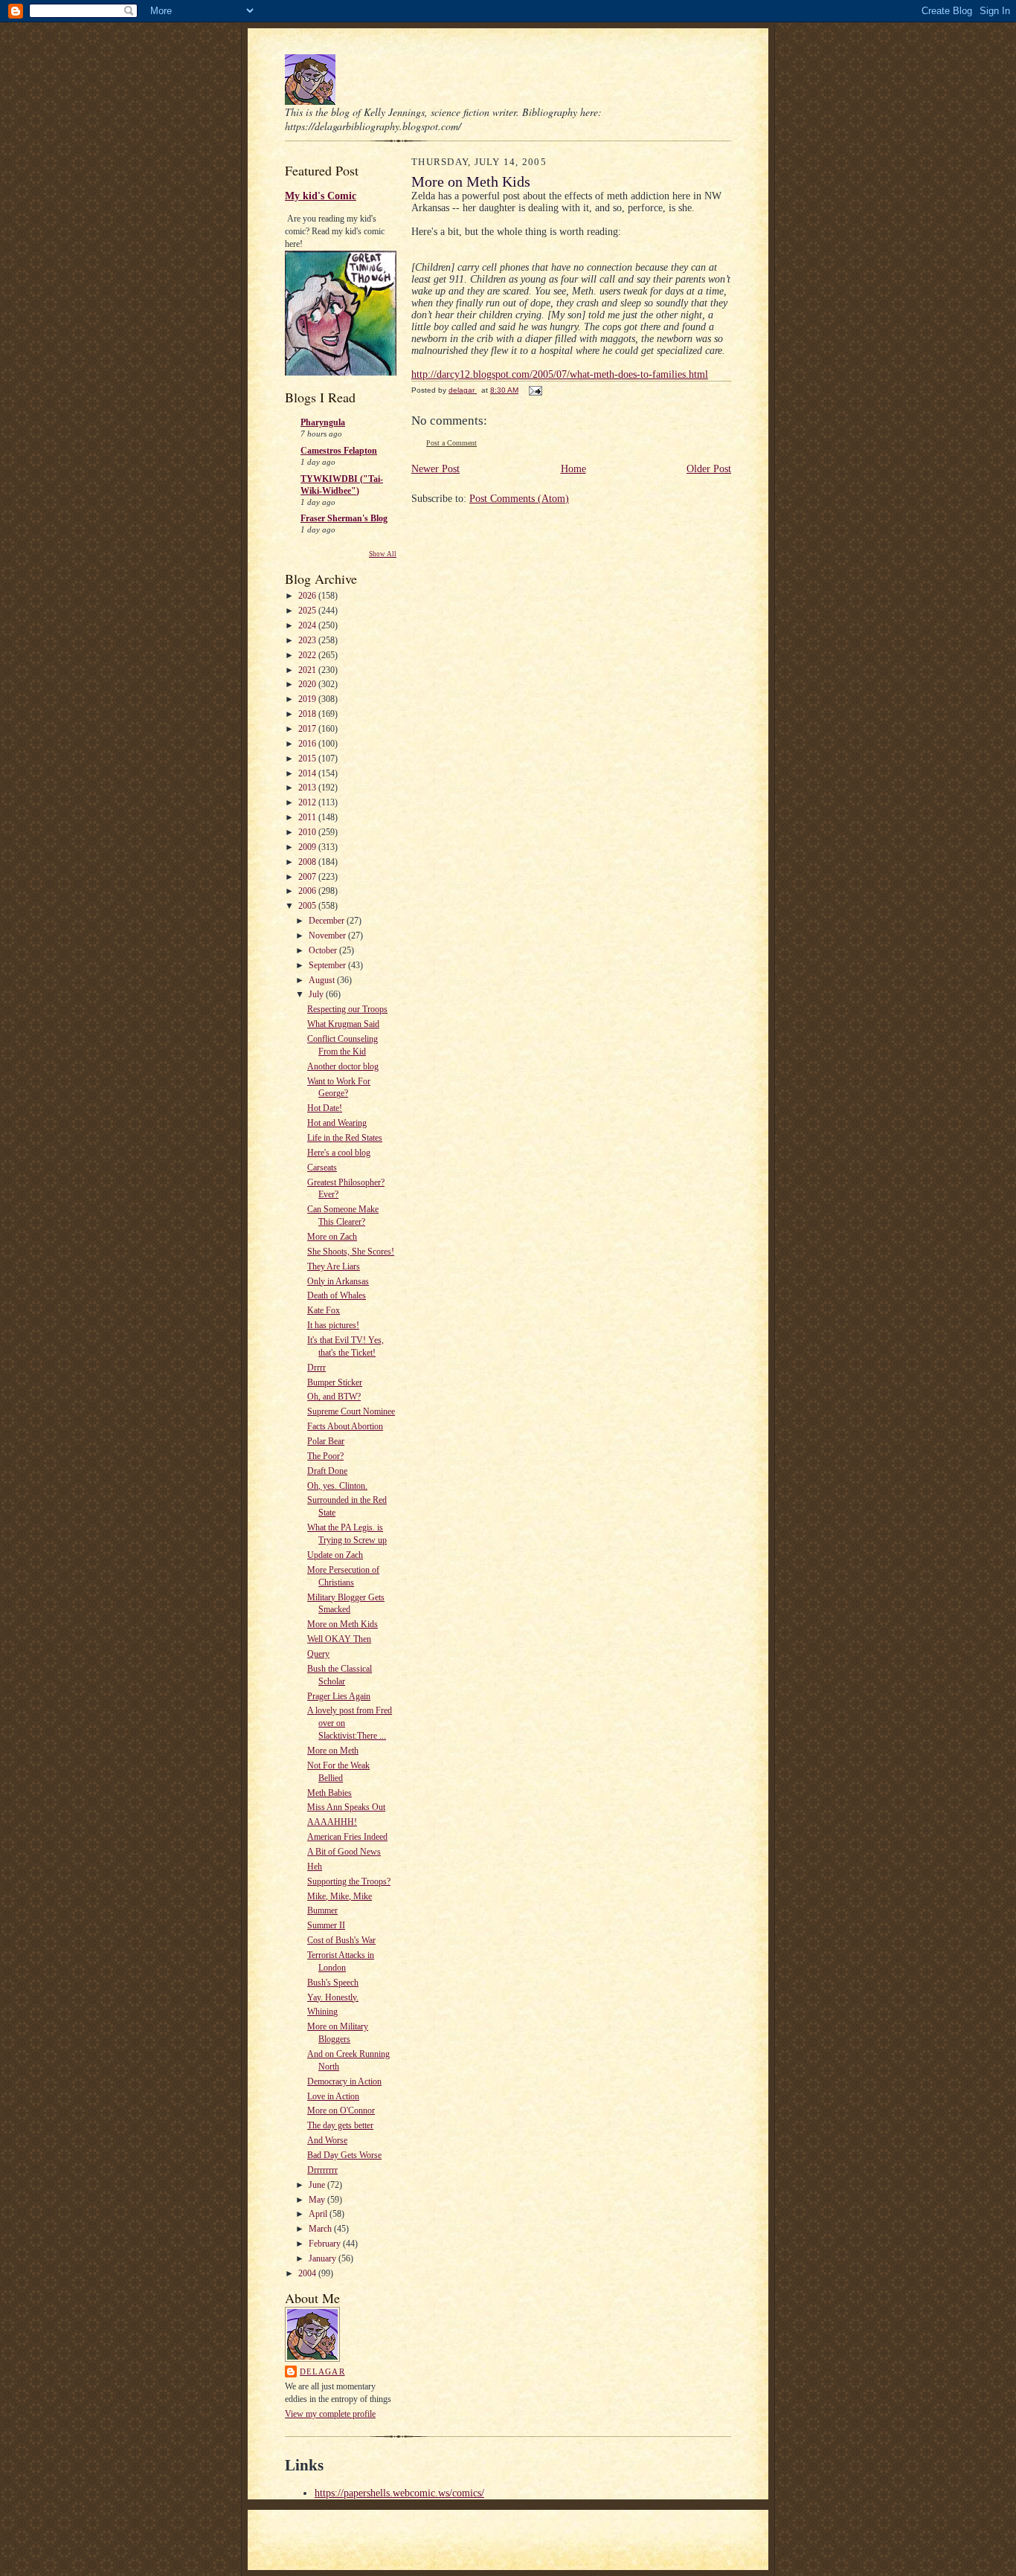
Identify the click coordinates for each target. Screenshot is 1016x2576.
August (323, 980)
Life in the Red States (345, 1138)
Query (318, 1654)
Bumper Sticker (335, 1382)
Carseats (322, 1168)
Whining (322, 2012)
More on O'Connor (341, 2110)
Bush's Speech (333, 1983)
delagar (322, 2371)
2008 (308, 862)
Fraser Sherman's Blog (344, 518)
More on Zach (332, 1237)
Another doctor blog (343, 1066)
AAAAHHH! (332, 1822)
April (319, 2214)
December (328, 921)
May (318, 2200)
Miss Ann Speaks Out (346, 1807)
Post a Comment (451, 443)
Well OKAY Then (339, 1639)
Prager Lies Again (339, 1696)
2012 (308, 802)
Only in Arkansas (338, 1281)
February (326, 2244)
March (321, 2229)
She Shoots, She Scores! (351, 1252)
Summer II (326, 1925)
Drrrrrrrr (322, 2170)
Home (573, 469)
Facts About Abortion (345, 1426)
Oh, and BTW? (334, 1397)
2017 (308, 729)
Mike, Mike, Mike (340, 1896)
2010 (308, 832)
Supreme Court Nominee (351, 1411)
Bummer (322, 1910)
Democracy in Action (344, 2081)
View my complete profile (330, 2414)
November (328, 936)
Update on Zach (335, 1555)
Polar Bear (326, 1441)
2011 (308, 817)
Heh (315, 1867)
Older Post (709, 469)
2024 (308, 625)
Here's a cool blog (339, 1153)
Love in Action (333, 2096)
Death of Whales (337, 1295)
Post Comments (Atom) (519, 499)
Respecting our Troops (347, 1009)
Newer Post (435, 469)
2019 (308, 699)
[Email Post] (535, 390)
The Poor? (325, 1456)
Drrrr (316, 1368)
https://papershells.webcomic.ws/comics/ (399, 2493)
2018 (308, 714)
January (324, 2258)
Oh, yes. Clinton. (337, 1486)
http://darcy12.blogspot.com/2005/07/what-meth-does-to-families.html (560, 374)
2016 (308, 744)
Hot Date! (325, 1108)
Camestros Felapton (339, 451)
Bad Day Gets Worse (344, 2155)
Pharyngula (323, 422)
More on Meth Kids (343, 1624)
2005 (308, 906)
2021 (308, 670)
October (324, 950)
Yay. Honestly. (333, 1997)
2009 (308, 847)
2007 (308, 877)
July (317, 994)
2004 (308, 2273)
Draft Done (327, 1471)
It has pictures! (333, 1325)
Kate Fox (324, 1310)
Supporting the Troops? (349, 1881)
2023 (308, 640)
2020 (308, 684)
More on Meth (333, 1751)
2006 (308, 891)
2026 (308, 596)
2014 (308, 773)
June (318, 2185)
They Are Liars (334, 1266)
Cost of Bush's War (341, 1940)
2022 (308, 655)
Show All (383, 554)
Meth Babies (329, 1793)
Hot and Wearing (337, 1123)
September (328, 965)
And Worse (327, 2140)
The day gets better (340, 2125)
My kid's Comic (321, 196)
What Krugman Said (343, 1024)
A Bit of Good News (344, 1852)
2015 (308, 759)
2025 (308, 611)
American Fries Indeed (347, 1837)
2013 (308, 788)
